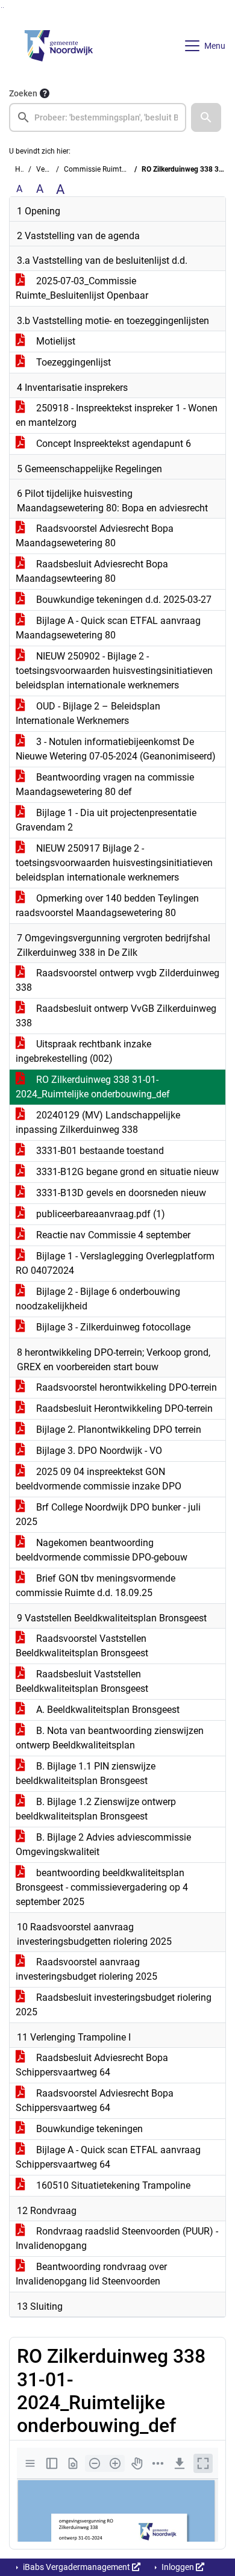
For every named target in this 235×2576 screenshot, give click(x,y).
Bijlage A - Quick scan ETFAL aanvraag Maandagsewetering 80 (108, 628)
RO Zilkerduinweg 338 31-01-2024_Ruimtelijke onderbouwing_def (93, 1087)
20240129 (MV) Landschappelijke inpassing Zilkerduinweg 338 (98, 1122)
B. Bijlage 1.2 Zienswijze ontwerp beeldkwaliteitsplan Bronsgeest (96, 1809)
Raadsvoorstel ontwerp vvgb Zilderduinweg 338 (117, 980)
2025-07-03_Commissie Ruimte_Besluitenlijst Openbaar (82, 288)
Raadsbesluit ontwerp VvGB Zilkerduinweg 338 (116, 1016)
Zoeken (23, 93)
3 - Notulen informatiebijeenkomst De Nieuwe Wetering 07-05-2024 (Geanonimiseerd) (116, 749)
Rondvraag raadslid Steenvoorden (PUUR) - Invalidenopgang (117, 2238)
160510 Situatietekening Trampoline (112, 2185)
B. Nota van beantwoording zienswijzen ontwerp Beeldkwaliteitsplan (110, 1738)
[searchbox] (98, 117)
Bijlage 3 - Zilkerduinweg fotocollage (112, 1327)
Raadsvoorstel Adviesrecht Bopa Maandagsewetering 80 (95, 536)
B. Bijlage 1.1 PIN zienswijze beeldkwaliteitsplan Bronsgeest (86, 1773)
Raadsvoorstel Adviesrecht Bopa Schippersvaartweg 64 (95, 2100)
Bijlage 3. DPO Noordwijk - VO (98, 1451)
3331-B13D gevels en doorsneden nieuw (120, 1193)
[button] (206, 117)
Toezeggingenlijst (72, 362)
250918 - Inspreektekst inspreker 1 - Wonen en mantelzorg (117, 415)
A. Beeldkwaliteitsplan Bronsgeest (107, 1710)
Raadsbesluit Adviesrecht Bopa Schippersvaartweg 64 (92, 2065)
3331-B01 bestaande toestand (99, 1151)
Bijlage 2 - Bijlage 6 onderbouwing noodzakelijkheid (98, 1299)
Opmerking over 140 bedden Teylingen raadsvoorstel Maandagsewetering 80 (107, 906)
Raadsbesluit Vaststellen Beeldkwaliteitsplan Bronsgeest (82, 1681)
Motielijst (55, 341)
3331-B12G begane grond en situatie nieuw (126, 1172)
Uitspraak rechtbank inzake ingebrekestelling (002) (83, 1051)
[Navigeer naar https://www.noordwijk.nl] (59, 46)
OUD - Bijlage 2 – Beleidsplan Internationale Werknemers (88, 713)
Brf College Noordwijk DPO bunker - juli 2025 (108, 1514)
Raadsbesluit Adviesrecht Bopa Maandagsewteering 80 (92, 571)
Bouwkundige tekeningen (88, 2129)
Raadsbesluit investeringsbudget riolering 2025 (114, 2005)
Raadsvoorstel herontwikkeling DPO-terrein (125, 1387)
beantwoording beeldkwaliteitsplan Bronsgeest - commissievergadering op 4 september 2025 (102, 1887)
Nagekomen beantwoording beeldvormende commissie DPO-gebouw (102, 1550)
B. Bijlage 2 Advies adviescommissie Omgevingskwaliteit (103, 1845)
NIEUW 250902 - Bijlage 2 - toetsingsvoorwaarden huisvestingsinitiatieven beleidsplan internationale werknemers (114, 671)
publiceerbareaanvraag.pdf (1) (99, 1214)
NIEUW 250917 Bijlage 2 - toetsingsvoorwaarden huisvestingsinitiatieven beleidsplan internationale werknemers (114, 863)
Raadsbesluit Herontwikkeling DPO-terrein (123, 1408)
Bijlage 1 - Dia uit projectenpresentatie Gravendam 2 (106, 820)
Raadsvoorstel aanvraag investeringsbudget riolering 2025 (86, 1969)
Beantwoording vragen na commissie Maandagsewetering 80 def (105, 784)
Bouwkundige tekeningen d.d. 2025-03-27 (123, 600)
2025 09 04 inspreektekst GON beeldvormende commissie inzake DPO (99, 1479)
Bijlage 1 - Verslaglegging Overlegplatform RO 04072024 (115, 1263)
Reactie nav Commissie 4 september (112, 1235)
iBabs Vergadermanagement (77, 2567)
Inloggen (178, 2567)
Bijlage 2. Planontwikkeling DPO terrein (117, 1430)
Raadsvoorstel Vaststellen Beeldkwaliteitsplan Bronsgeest (82, 1646)
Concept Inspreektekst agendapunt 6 (112, 444)
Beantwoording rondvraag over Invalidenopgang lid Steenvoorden (91, 2274)
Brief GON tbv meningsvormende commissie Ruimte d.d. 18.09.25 (96, 1586)
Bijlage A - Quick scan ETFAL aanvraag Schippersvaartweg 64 (108, 2157)
